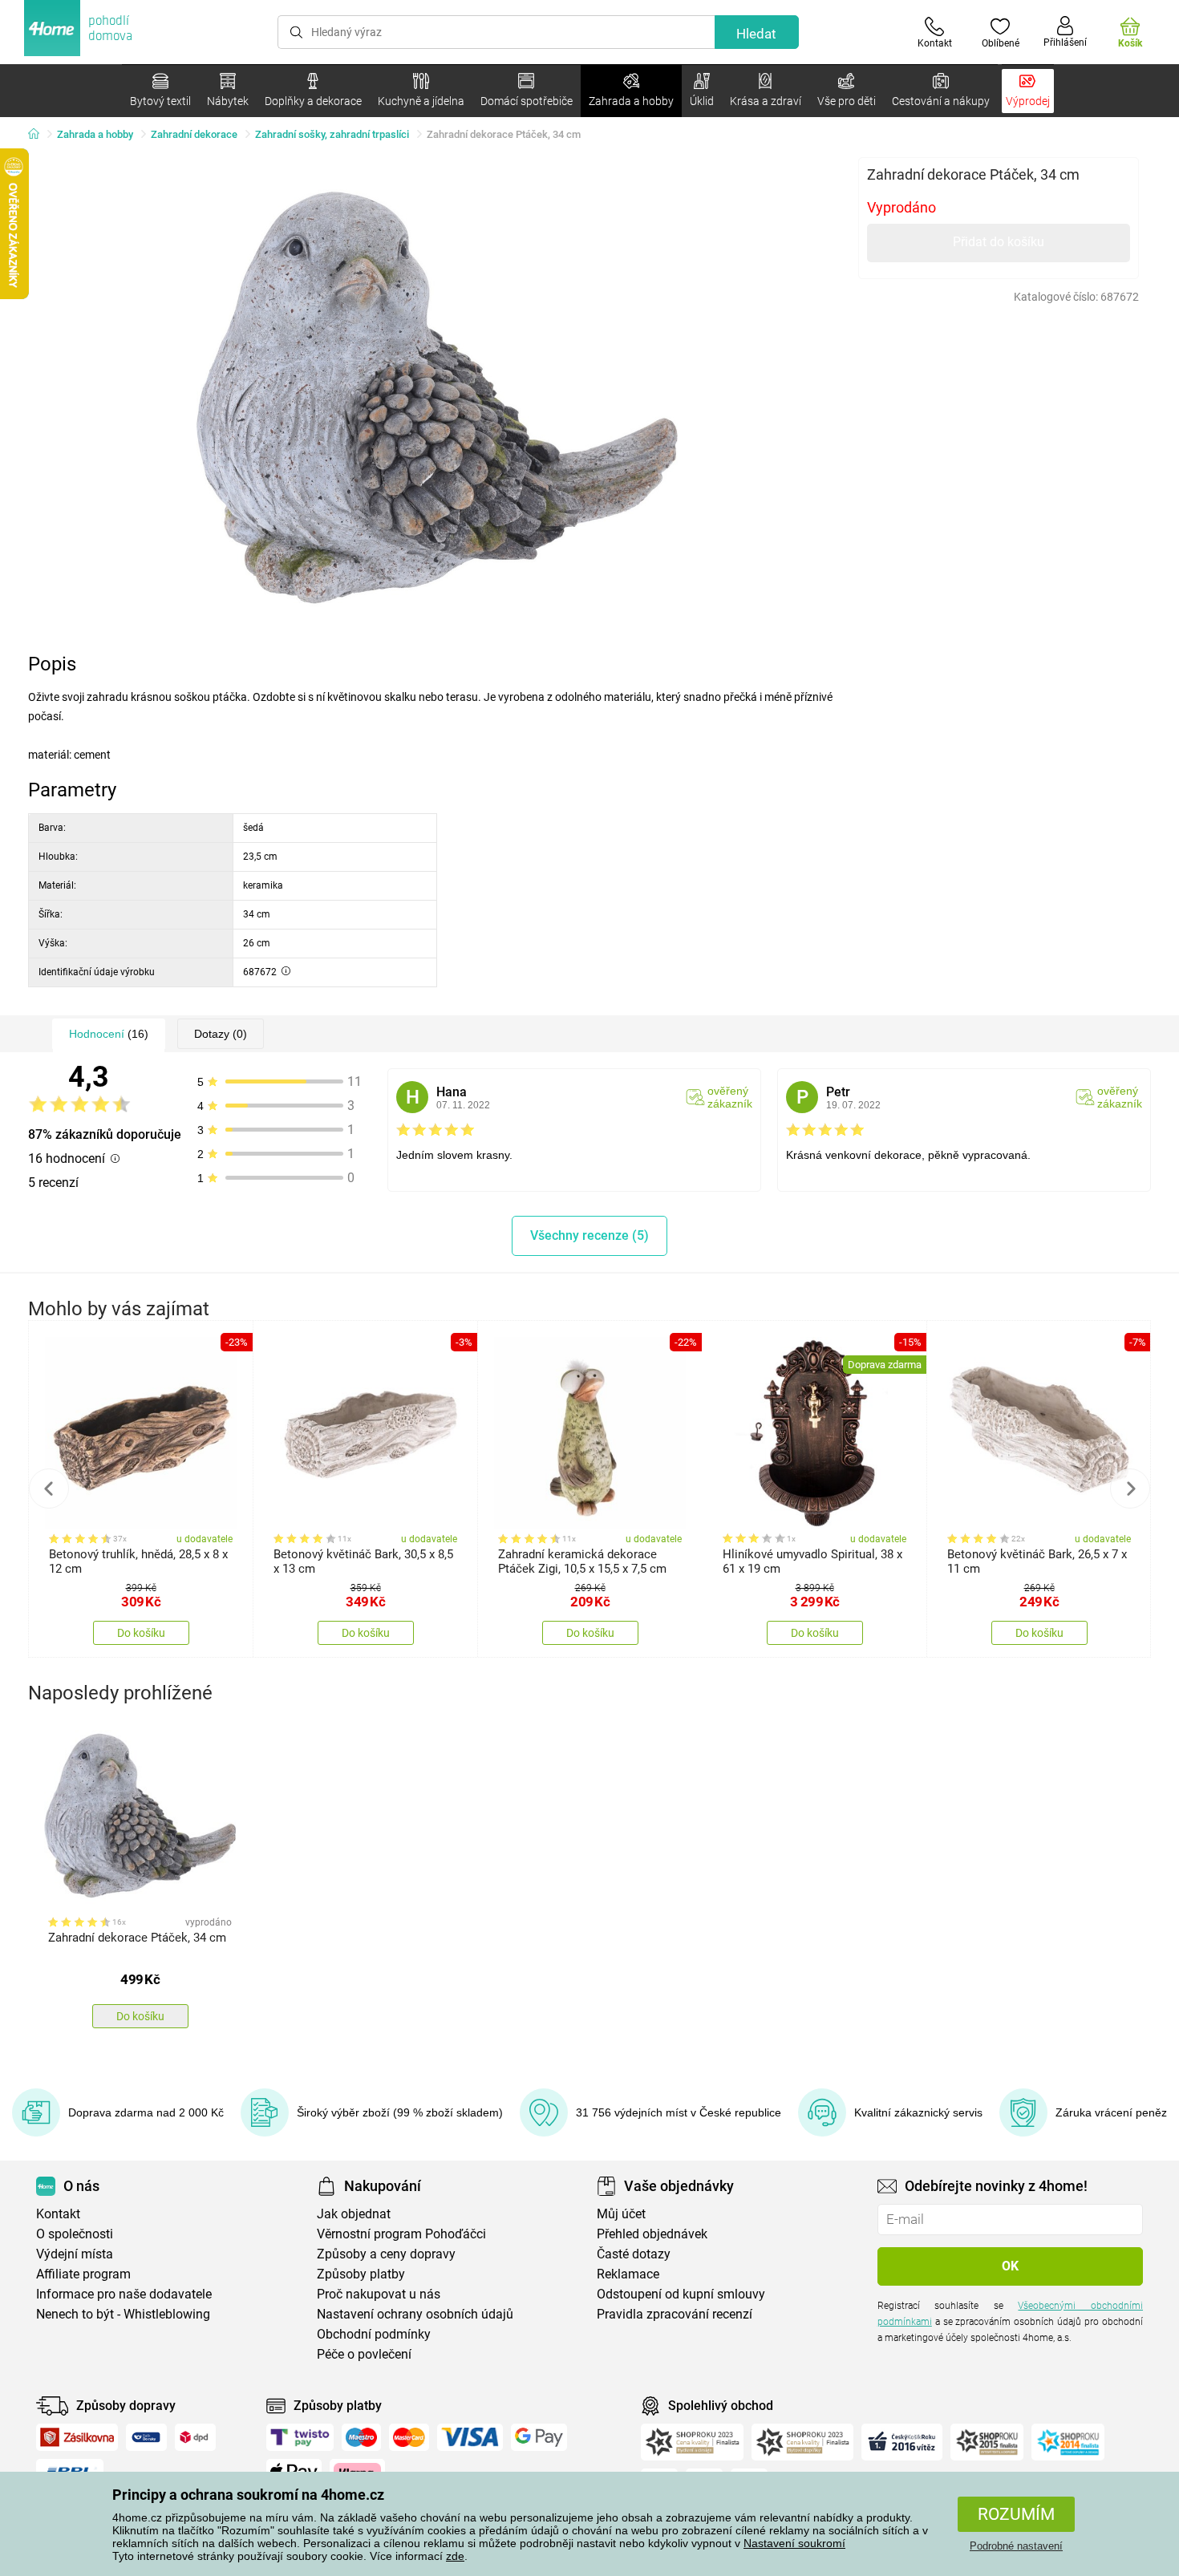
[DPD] (196, 2437)
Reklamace (628, 2274)
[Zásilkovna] (77, 2437)
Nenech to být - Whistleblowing (123, 2314)
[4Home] (39, 135)
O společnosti (75, 2234)
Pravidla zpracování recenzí (675, 2314)
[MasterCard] (409, 2437)
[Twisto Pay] (300, 2437)
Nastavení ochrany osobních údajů (415, 2314)
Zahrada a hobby (95, 134)
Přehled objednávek (652, 2234)
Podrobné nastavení (1016, 2546)
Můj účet (621, 2214)
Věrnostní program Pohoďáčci (401, 2234)
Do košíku (141, 1633)
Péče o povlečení (364, 2354)
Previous (49, 1488)
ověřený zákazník (730, 1097)
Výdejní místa (75, 2254)
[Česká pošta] (146, 2437)
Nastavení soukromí (794, 2543)
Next (1130, 1488)
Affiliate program (83, 2274)
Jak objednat (354, 2214)
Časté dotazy (634, 2254)
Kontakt (58, 2214)
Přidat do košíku (999, 242)
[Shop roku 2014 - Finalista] (1068, 2442)
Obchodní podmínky (374, 2334)
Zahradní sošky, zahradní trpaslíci (332, 134)
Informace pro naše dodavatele (124, 2294)
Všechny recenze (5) (589, 1235)
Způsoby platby (361, 2274)
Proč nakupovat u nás (379, 2294)
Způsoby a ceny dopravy (386, 2254)
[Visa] (470, 2437)
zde (455, 2556)
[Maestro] (361, 2437)
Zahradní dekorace (194, 134)
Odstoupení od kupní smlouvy (681, 2294)
